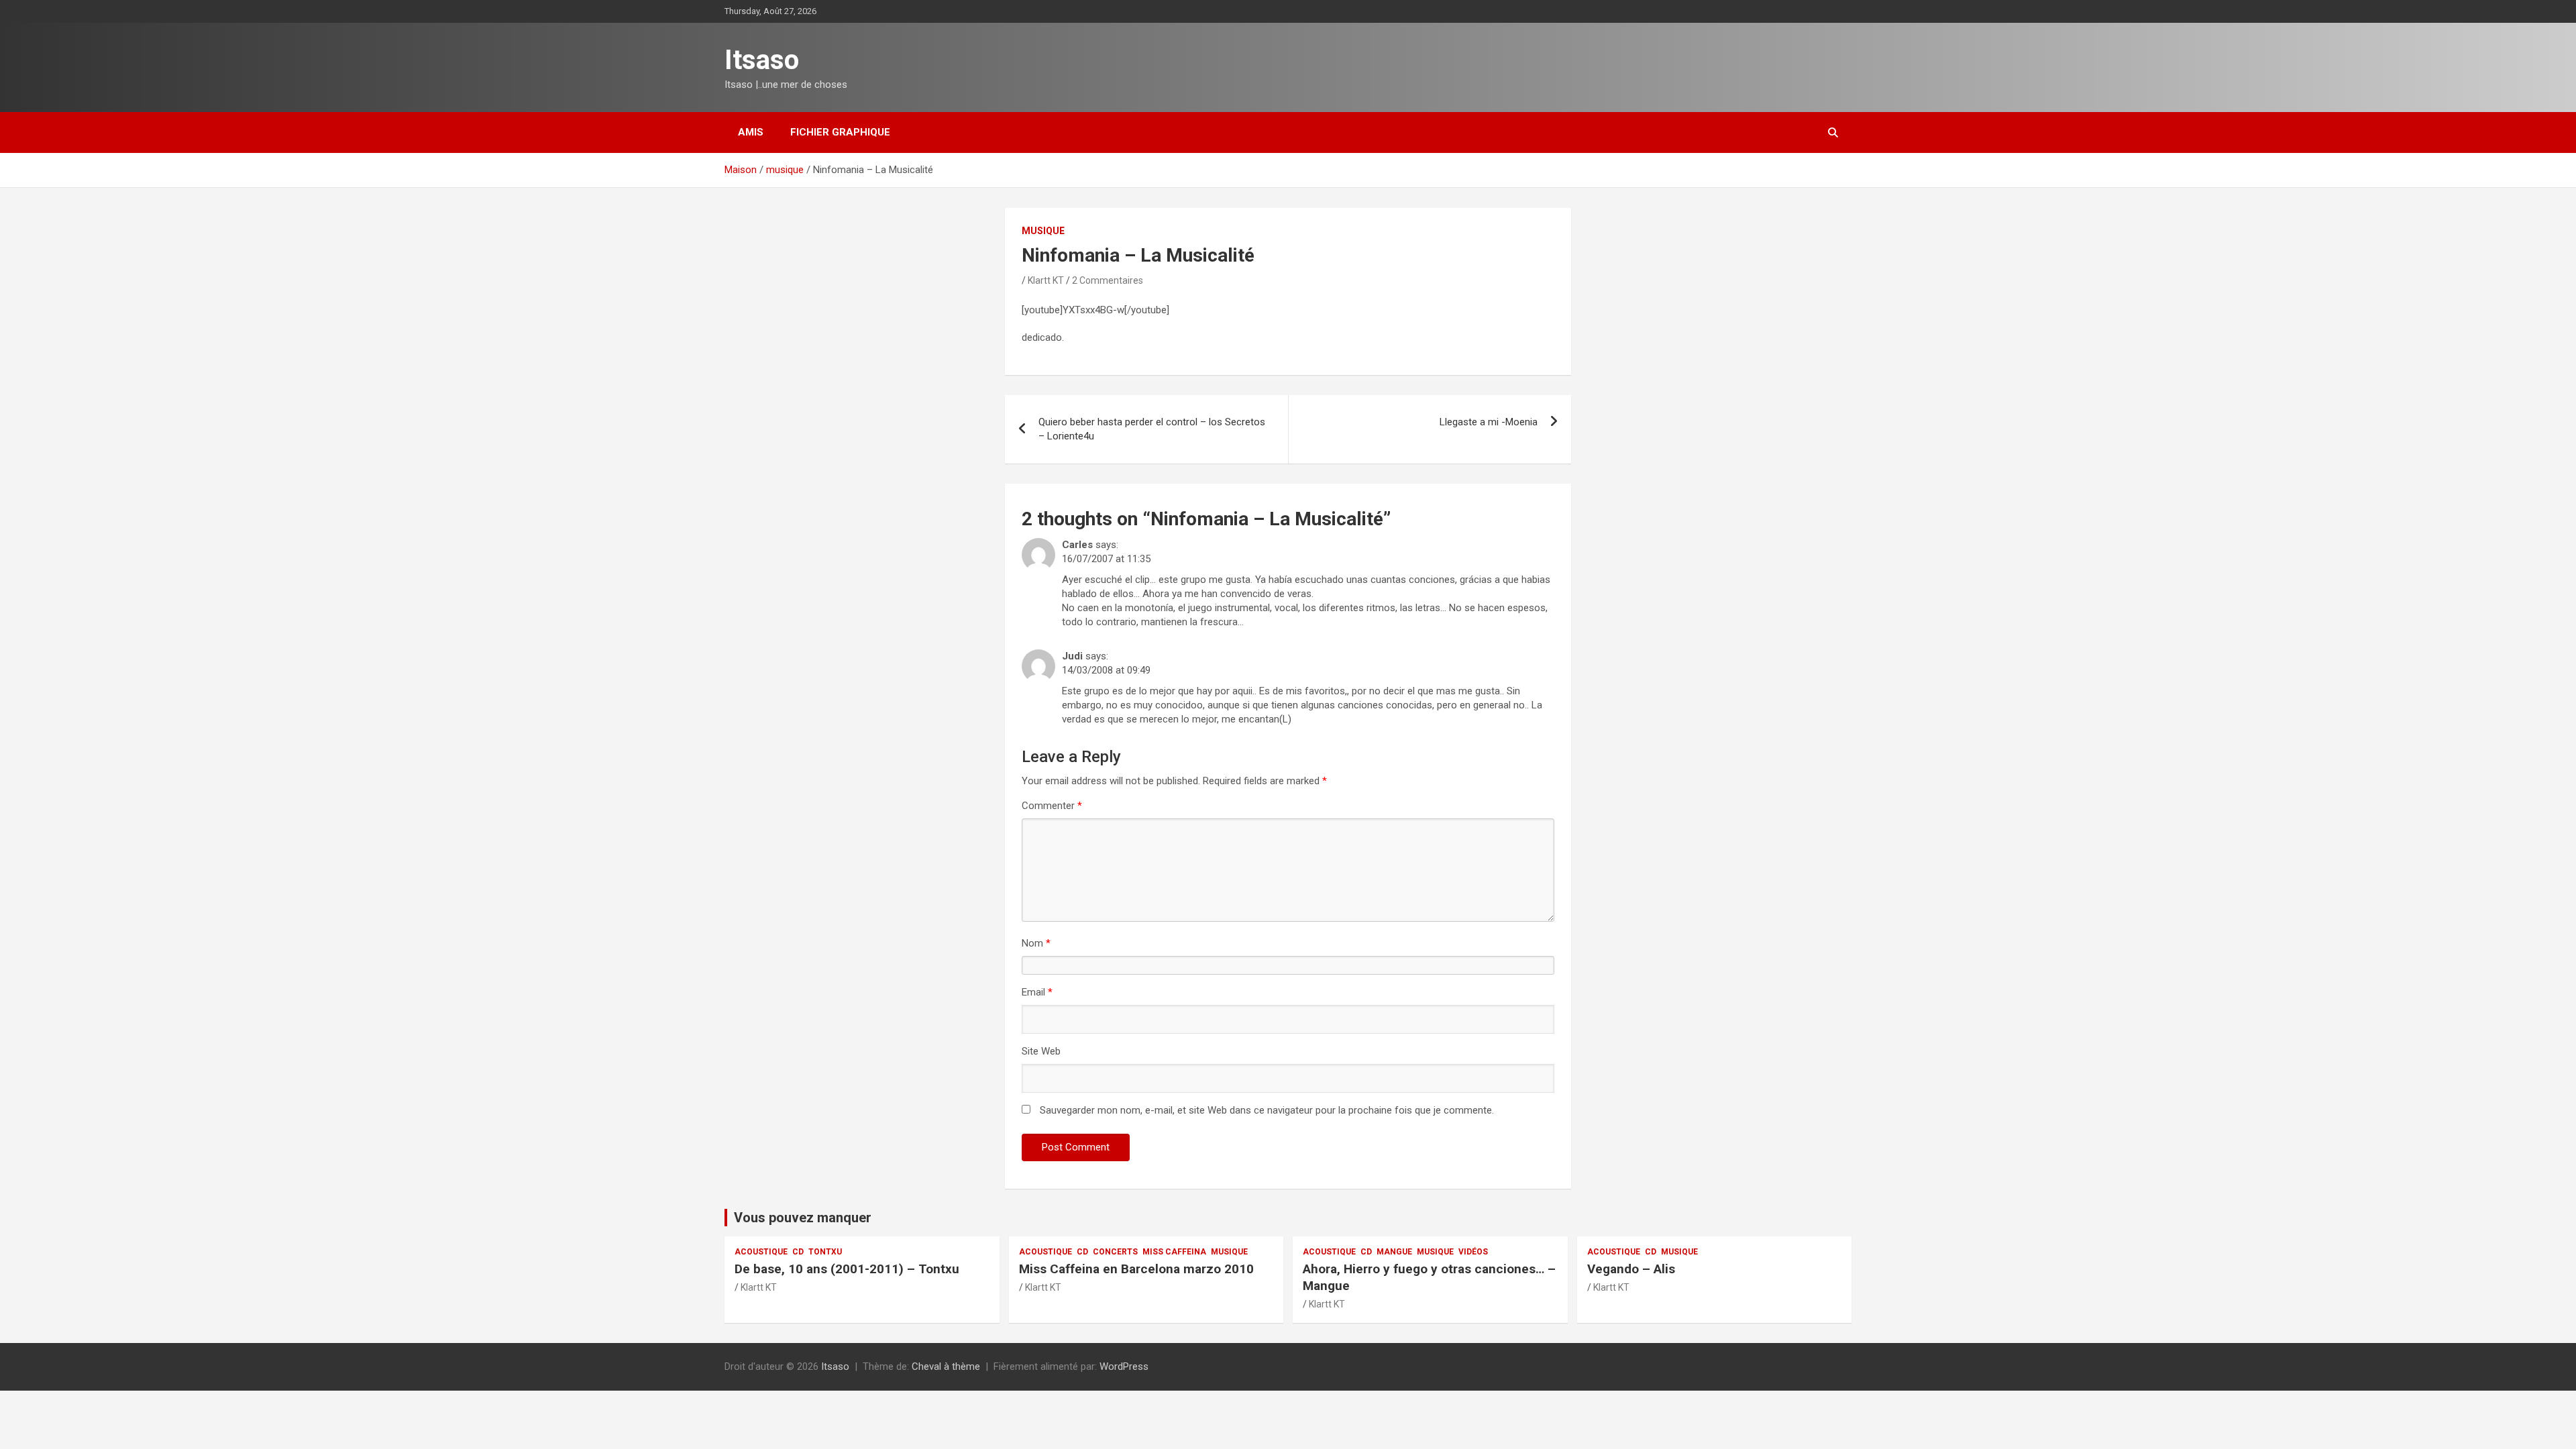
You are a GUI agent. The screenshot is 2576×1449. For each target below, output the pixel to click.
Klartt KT (1046, 280)
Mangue (1394, 1252)
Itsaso (762, 60)
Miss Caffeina (1174, 1252)
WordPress (1124, 1366)
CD (798, 1252)
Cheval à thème (946, 1366)
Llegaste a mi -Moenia (1489, 422)
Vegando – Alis (1631, 1269)
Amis (751, 132)
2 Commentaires (1108, 280)
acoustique (761, 1252)
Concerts (1115, 1252)
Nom (1036, 943)
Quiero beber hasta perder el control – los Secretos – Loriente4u (1152, 429)
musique (1043, 231)
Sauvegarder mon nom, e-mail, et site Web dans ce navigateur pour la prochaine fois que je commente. (1267, 1110)
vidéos (1473, 1252)
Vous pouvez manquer (803, 1218)
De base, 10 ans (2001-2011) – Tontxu (847, 1269)
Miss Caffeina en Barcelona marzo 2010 (1136, 1269)
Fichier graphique (840, 132)
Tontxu (825, 1252)
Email (1037, 992)
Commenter (1052, 806)
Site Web (1041, 1051)
